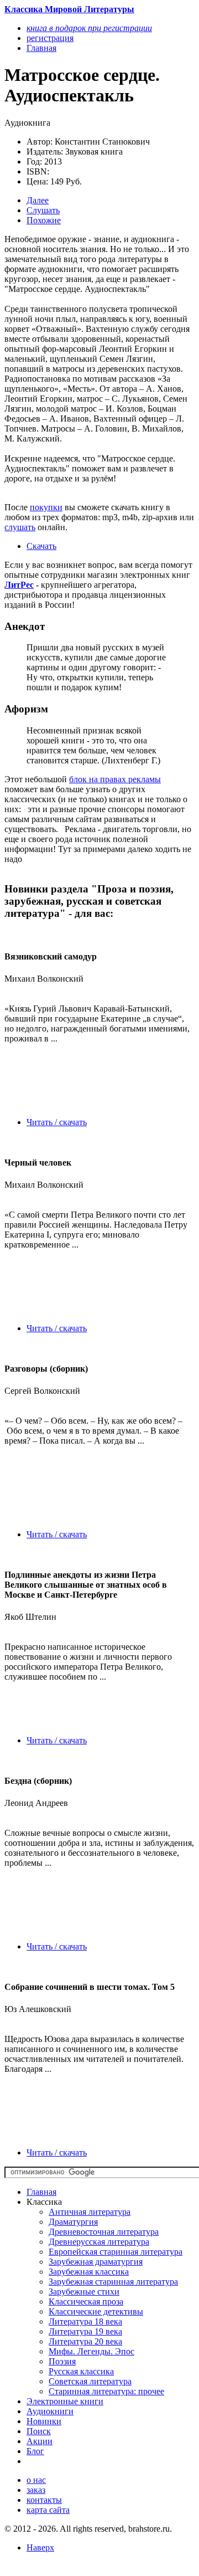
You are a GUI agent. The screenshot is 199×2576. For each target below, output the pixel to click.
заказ (36, 2490)
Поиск (39, 2431)
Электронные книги (65, 2401)
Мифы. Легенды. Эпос (91, 2351)
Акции (40, 2441)
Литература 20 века (85, 2341)
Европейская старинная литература (116, 2252)
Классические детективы (96, 2311)
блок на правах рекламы (115, 779)
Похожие (44, 220)
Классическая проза (86, 2302)
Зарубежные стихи (84, 2292)
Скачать (41, 546)
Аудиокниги (50, 2411)
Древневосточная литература (104, 2232)
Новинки (44, 2421)
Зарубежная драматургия (96, 2262)
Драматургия (73, 2222)
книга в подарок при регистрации (89, 28)
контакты (44, 2500)
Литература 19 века (85, 2331)
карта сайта (48, 2510)
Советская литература (90, 2381)
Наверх (40, 2547)
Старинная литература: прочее (106, 2391)
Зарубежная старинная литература (113, 2282)
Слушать (43, 210)
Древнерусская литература (99, 2242)
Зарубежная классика (89, 2272)
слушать (20, 527)
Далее (38, 200)
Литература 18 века (85, 2321)
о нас (36, 2480)
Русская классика (81, 2371)
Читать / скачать (57, 1122)
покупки (46, 507)
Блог (35, 2451)
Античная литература (90, 2212)
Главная (41, 2192)
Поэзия (62, 2361)
